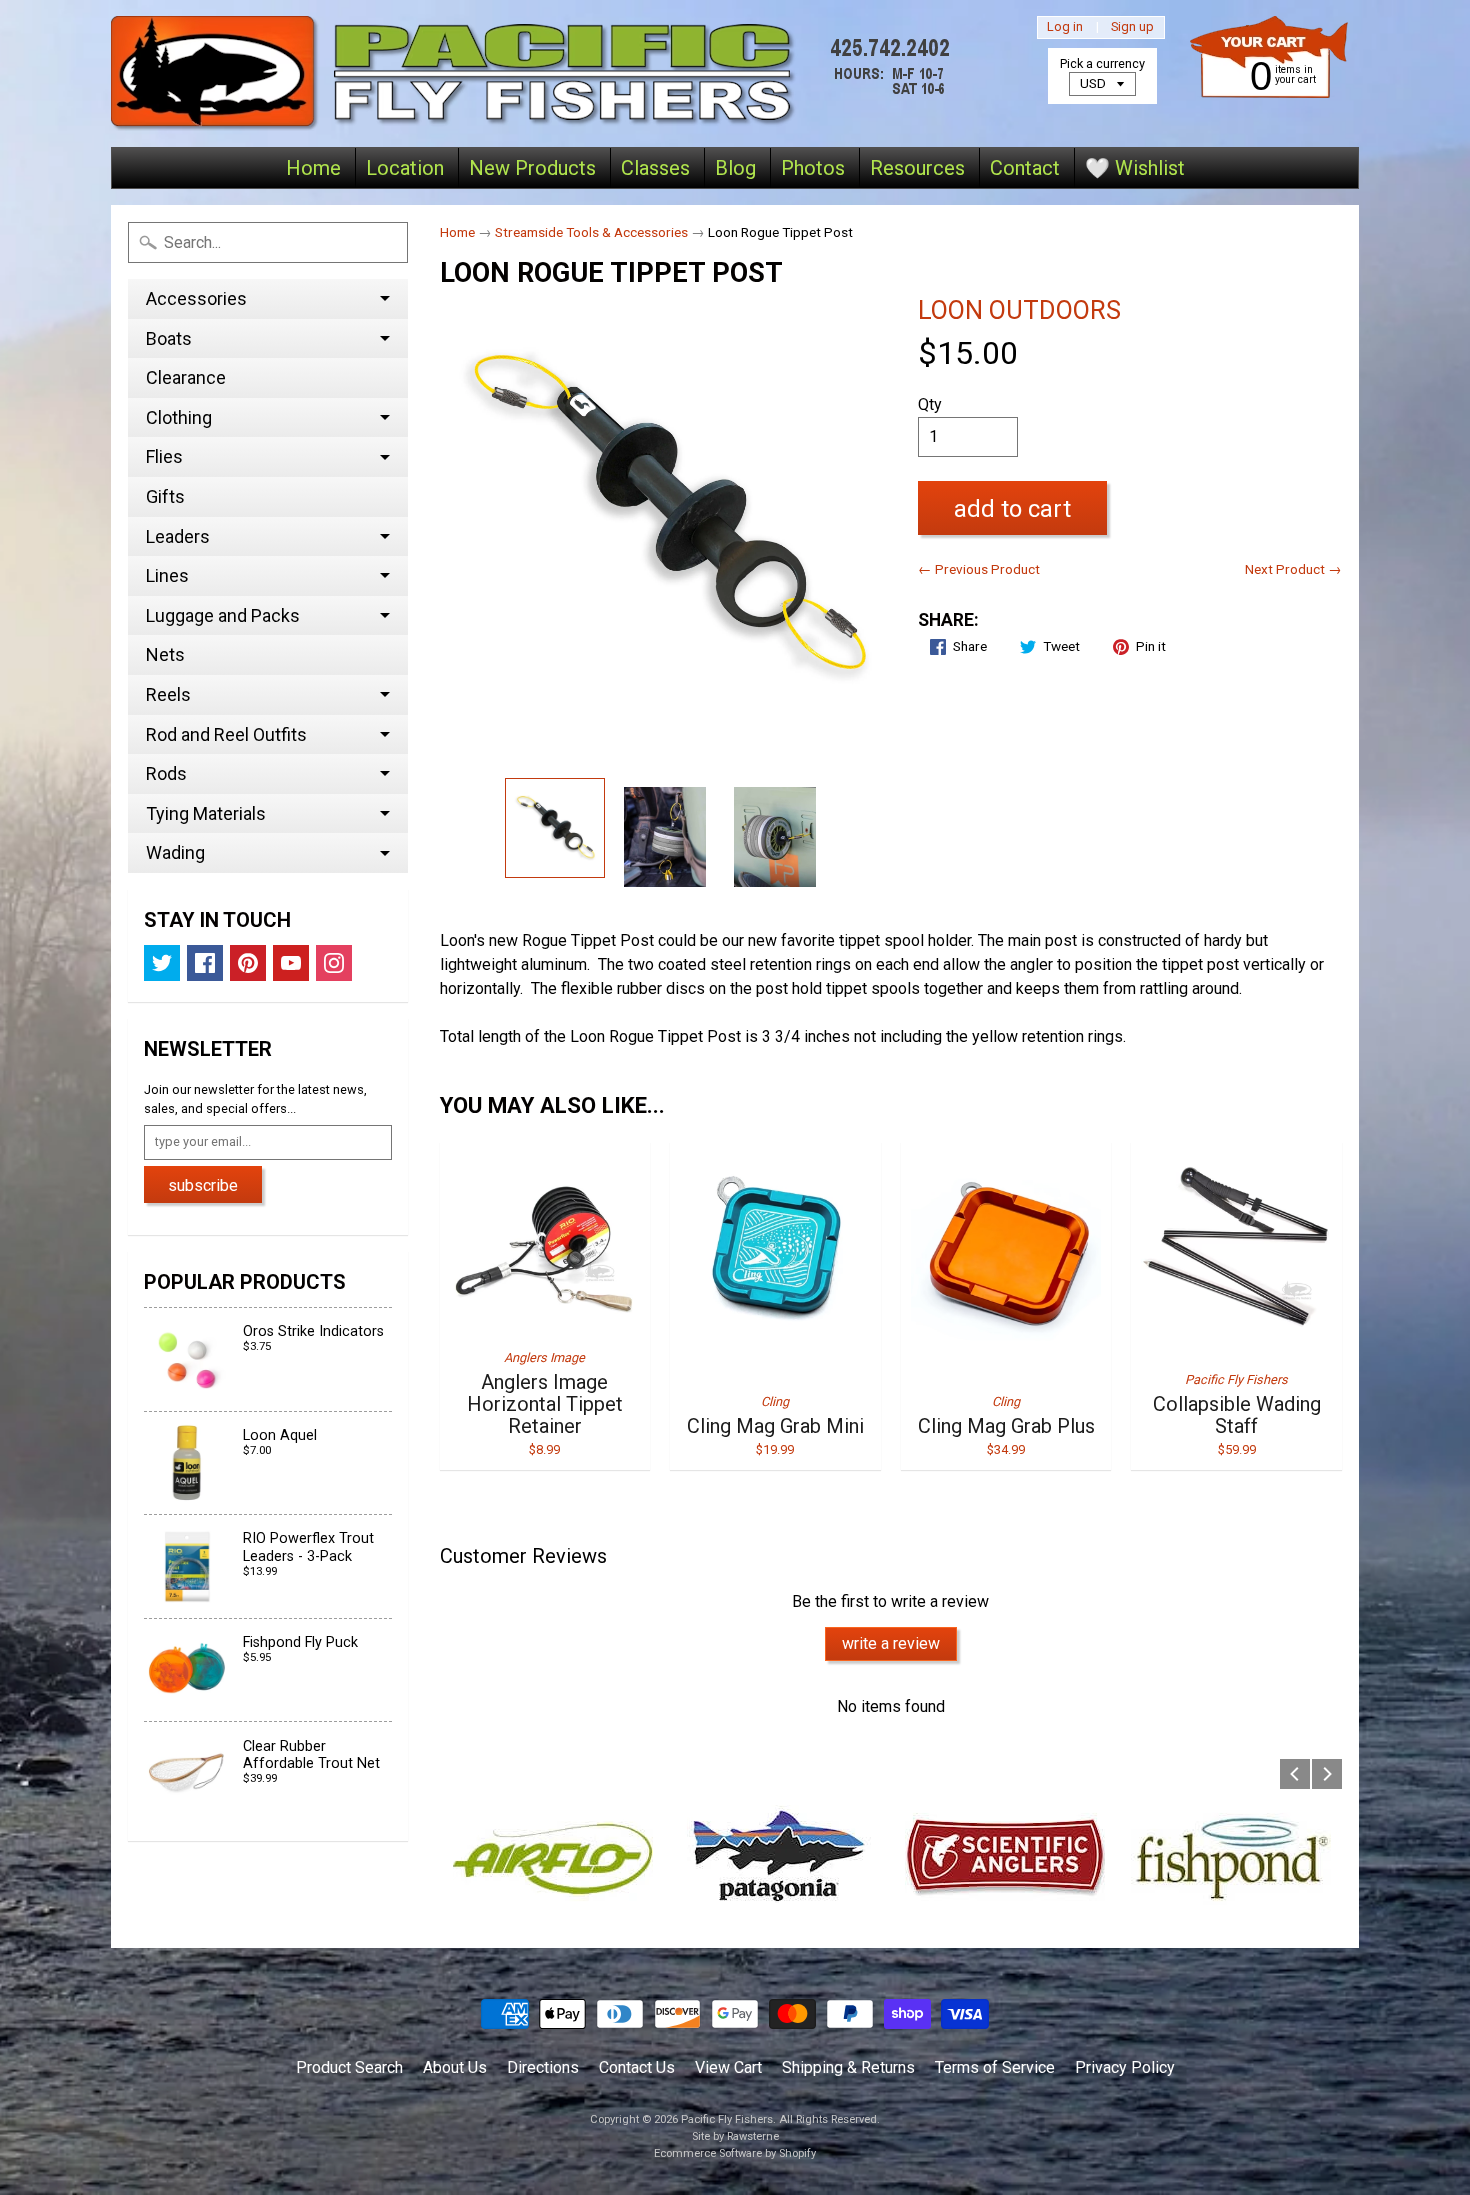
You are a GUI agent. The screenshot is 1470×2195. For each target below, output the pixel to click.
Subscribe (203, 1185)
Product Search (349, 2067)
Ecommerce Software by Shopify (735, 2153)
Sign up (1132, 27)
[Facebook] (205, 963)
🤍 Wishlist (1135, 168)
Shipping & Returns (848, 2067)
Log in (1065, 27)
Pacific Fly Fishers (727, 2119)
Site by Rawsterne (735, 2136)
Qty (930, 404)
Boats (169, 338)
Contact (1025, 168)
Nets (165, 654)
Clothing (179, 417)
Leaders (178, 536)
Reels (168, 694)
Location (405, 168)
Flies (164, 456)
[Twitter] (162, 963)
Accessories (196, 298)
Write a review (891, 1643)
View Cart (728, 2067)
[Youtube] (291, 963)
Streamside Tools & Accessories (591, 232)
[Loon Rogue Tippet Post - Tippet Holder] (665, 837)
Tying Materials (206, 813)
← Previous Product (979, 569)
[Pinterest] (248, 963)
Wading (175, 852)
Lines (167, 575)
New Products (532, 168)
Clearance (186, 377)
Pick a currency (1102, 63)
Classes (655, 168)
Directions (543, 2067)
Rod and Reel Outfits (226, 734)
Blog (735, 168)
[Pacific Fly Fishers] (536, 73)
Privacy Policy (1125, 2067)
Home (313, 168)
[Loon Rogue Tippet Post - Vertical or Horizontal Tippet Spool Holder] (775, 837)
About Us (455, 2067)
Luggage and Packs (223, 615)
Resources (917, 168)
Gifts (165, 496)
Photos (813, 168)
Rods (166, 773)
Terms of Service (995, 2067)
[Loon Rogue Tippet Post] (555, 828)
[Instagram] (334, 963)
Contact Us (637, 2067)
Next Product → (1293, 569)
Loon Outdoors (1019, 310)
